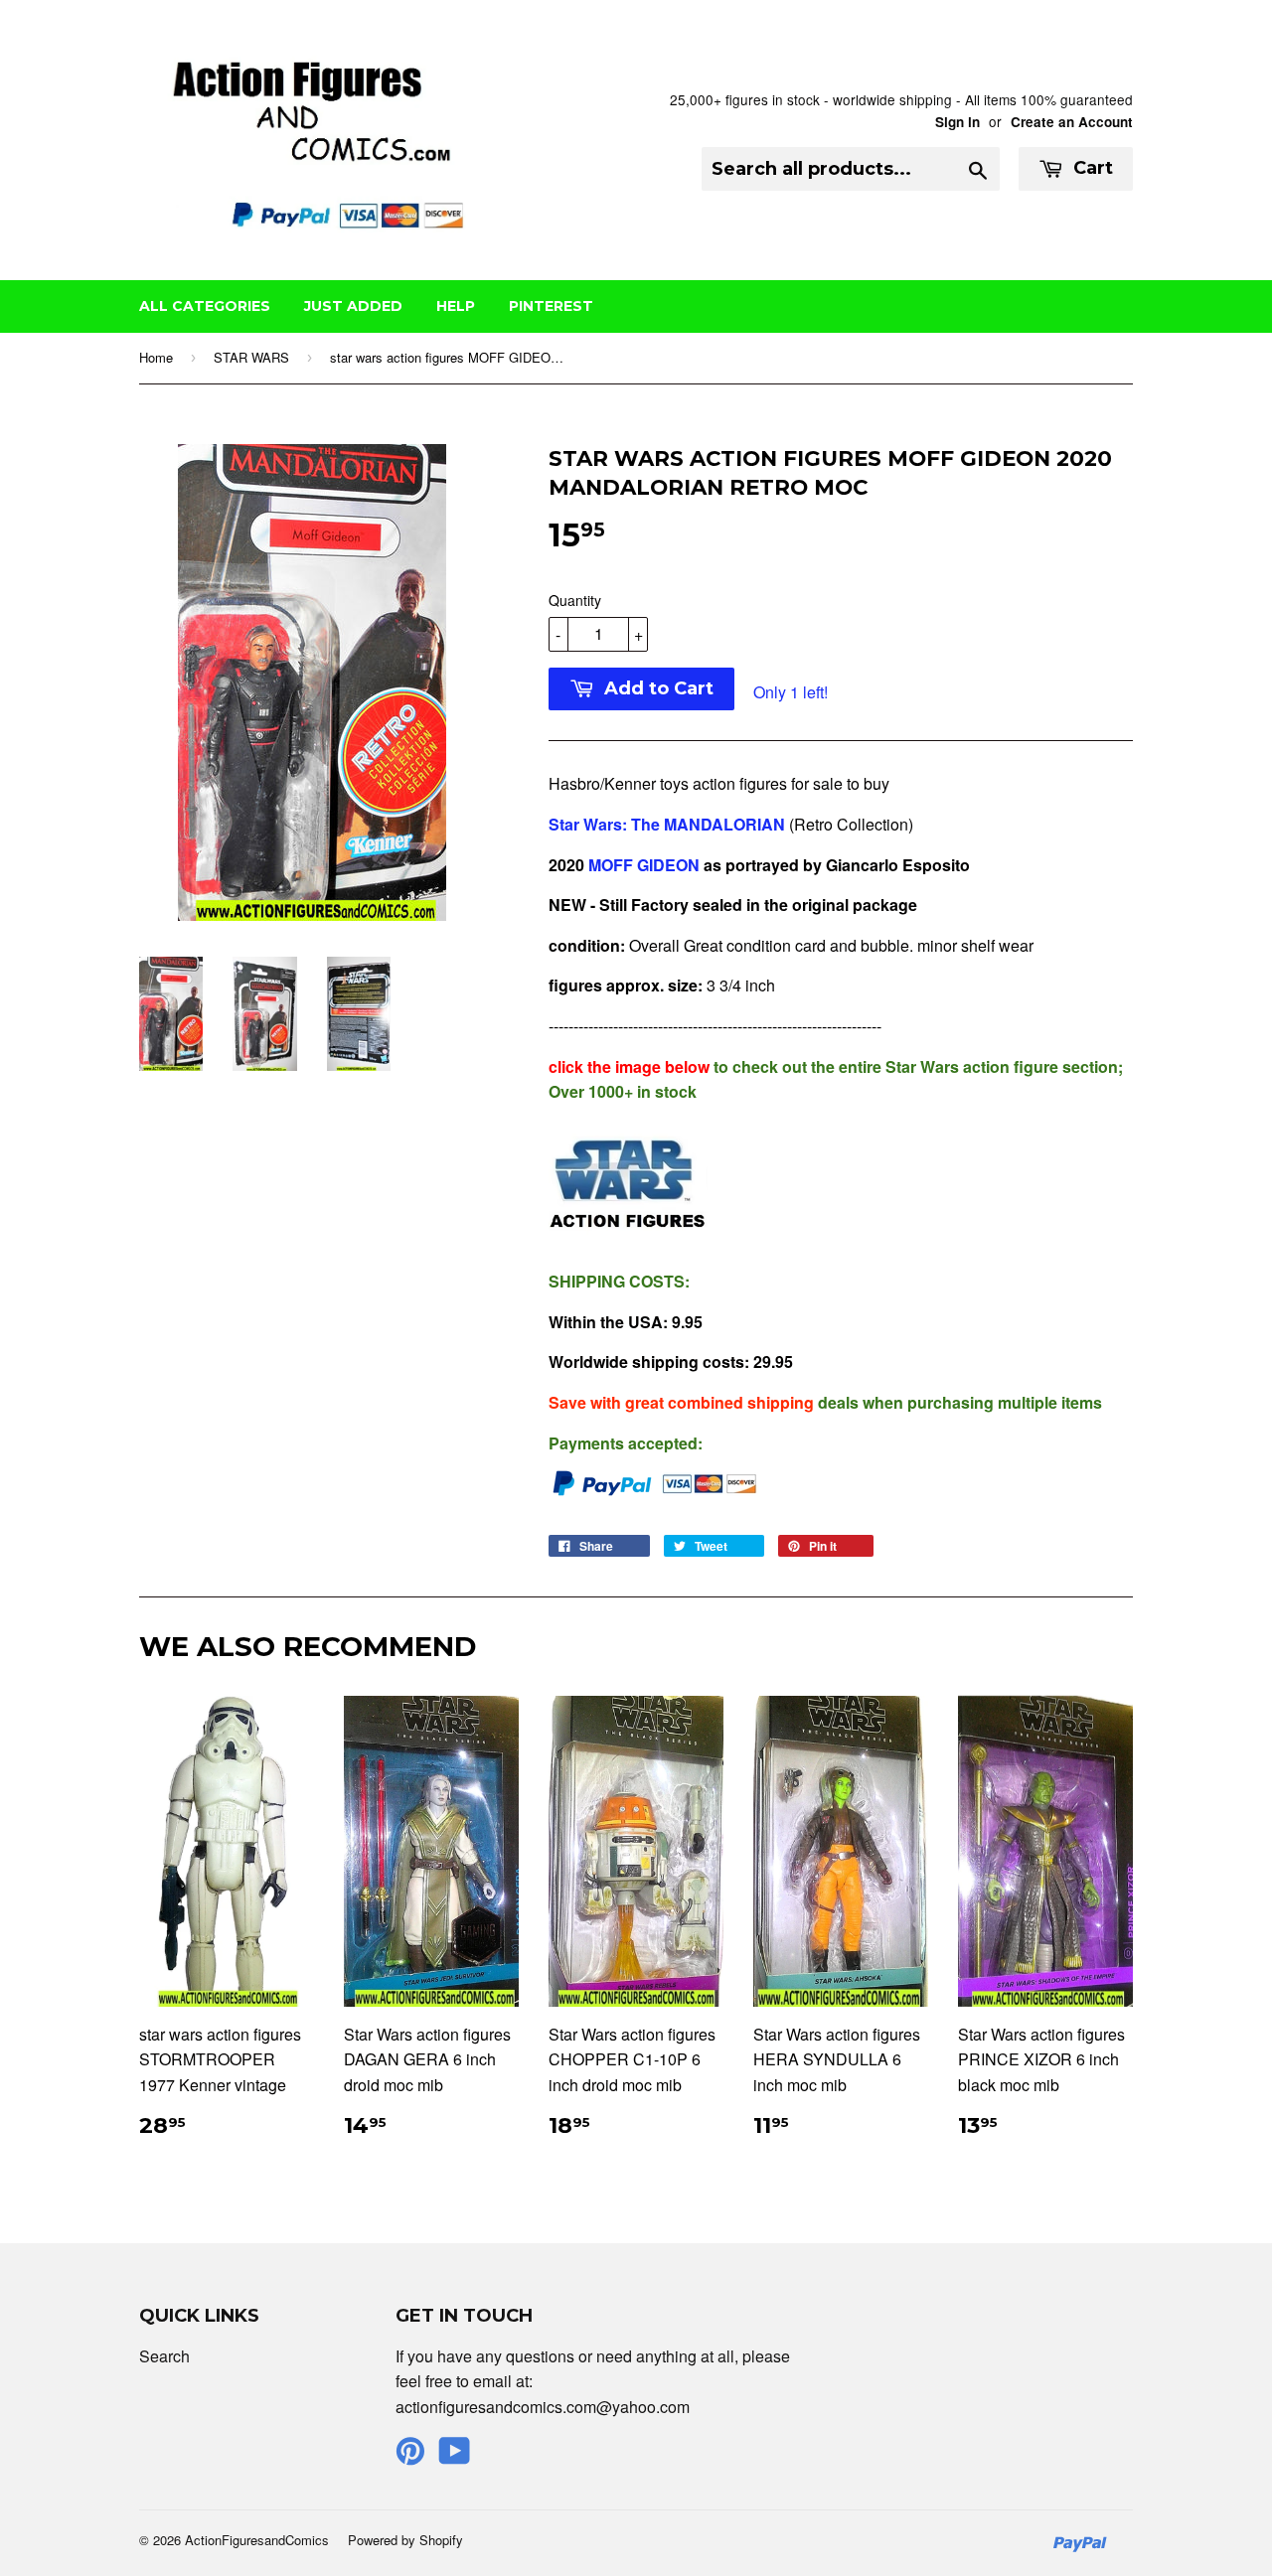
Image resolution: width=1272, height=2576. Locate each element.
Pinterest (551, 306)
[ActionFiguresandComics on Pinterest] (410, 2456)
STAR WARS (251, 357)
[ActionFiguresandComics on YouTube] (455, 2456)
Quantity (575, 600)
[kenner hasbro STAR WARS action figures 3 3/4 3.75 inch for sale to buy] (628, 1241)
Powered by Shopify (405, 2540)
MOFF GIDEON (642, 865)
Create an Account (1072, 122)
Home (156, 357)
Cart (1091, 168)
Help (456, 306)
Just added (353, 306)
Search (164, 2356)
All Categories (205, 306)
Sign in (957, 122)
